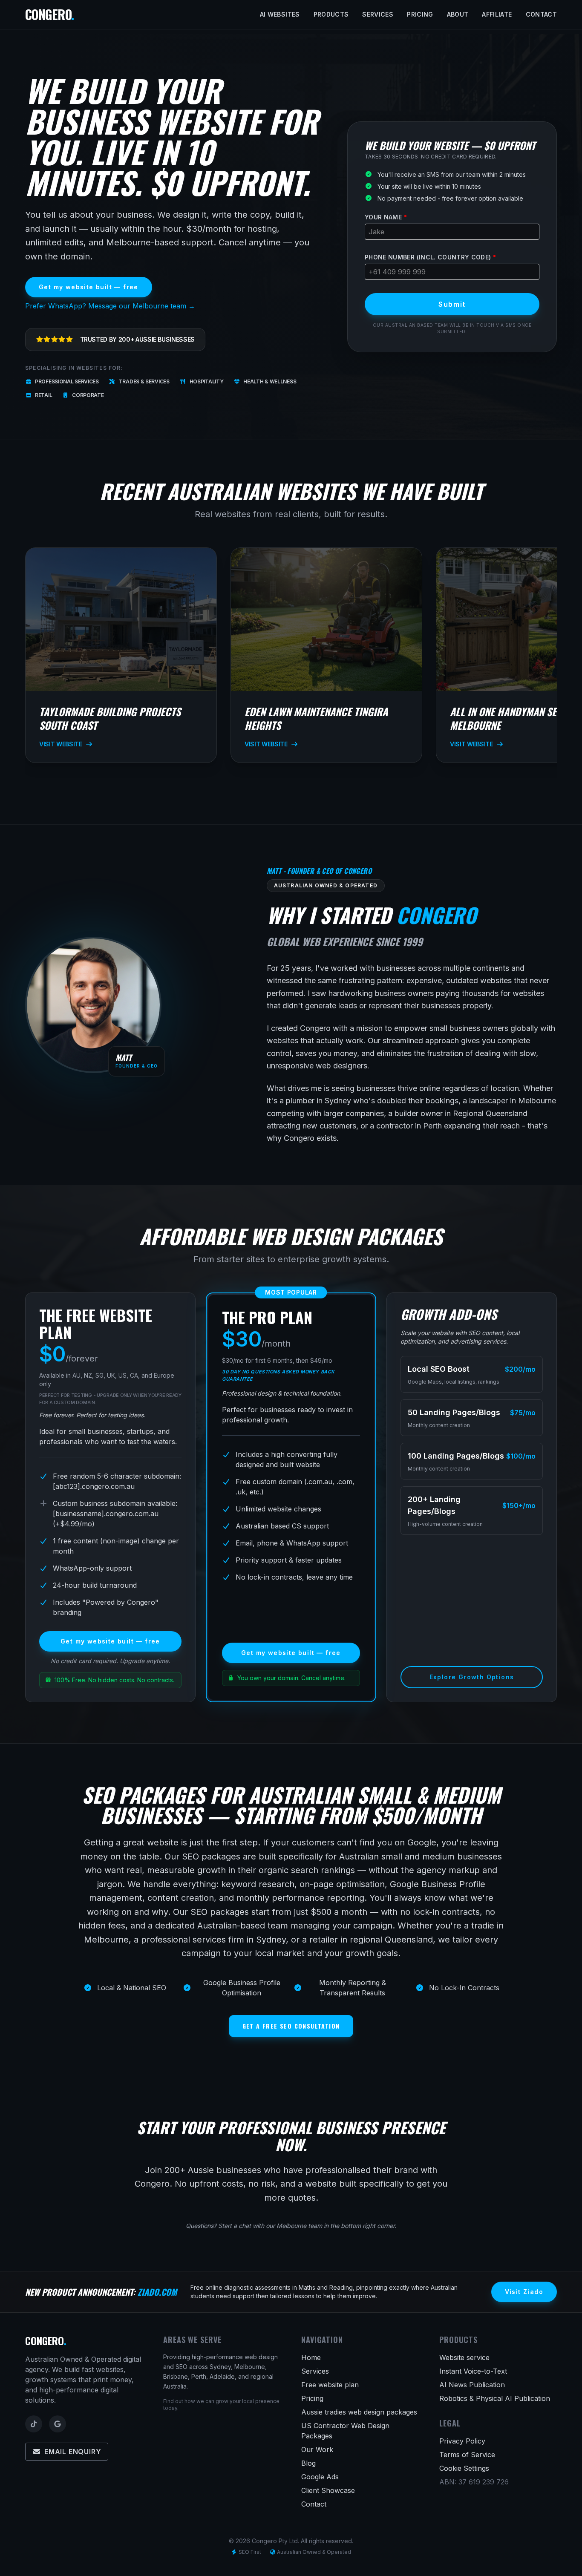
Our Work (317, 2449)
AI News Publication (472, 2385)
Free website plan (330, 2385)
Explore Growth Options (472, 1677)
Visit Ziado (524, 2292)
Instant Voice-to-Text (473, 2371)
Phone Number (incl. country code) (430, 257)
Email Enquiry (73, 2452)
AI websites (280, 14)
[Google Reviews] (58, 2424)
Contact (541, 14)
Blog (308, 2463)
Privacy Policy (462, 2441)
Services (378, 14)
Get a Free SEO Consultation (291, 2026)
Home (311, 2357)
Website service (464, 2357)
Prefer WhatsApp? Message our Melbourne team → (110, 306)
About (458, 14)
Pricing (420, 14)
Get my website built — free (89, 287)
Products (331, 14)
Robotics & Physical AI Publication (495, 2398)
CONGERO (49, 14)
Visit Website (61, 744)
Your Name (386, 217)
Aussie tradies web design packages (359, 2412)
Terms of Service (467, 2455)
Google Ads (320, 2477)
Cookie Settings (464, 2468)
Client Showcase (328, 2490)
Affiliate (497, 14)
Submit (452, 304)
